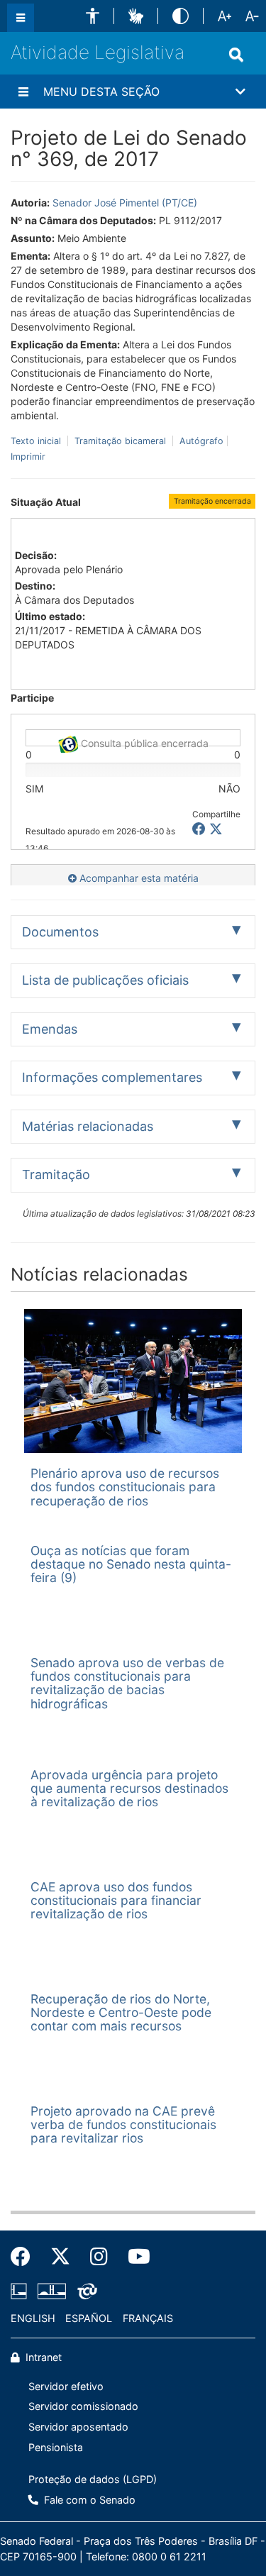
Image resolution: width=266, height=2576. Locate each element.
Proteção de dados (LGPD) (93, 2479)
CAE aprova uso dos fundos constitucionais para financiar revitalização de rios (116, 1901)
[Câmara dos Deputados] (21, 2292)
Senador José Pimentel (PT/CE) (125, 203)
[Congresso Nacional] (52, 2292)
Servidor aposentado (78, 2427)
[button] (93, 16)
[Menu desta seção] (23, 92)
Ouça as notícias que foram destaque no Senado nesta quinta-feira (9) (131, 1564)
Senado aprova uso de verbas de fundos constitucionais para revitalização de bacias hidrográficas (127, 1683)
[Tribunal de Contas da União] (85, 2292)
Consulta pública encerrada (143, 742)
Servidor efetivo (66, 2386)
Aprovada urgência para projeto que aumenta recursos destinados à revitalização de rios (129, 1789)
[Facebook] (26, 2257)
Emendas (50, 1029)
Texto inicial (37, 441)
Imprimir (28, 457)
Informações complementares (112, 1077)
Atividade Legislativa (98, 52)
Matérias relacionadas (88, 1126)
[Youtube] (134, 2257)
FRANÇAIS (148, 2318)
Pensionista (56, 2447)
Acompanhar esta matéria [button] (138, 878)
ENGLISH (33, 2318)
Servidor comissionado (83, 2406)
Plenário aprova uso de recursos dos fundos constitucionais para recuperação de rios (125, 1487)
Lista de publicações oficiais (105, 980)
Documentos (60, 932)
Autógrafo (200, 441)
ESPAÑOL (89, 2318)
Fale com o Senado (88, 2500)
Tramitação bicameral (120, 441)
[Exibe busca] (236, 55)
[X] (216, 829)
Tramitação (56, 1174)
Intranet (42, 2357)
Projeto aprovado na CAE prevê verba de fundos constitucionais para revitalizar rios (123, 2125)
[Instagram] (99, 2257)
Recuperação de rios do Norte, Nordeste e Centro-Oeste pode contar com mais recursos (121, 2013)
